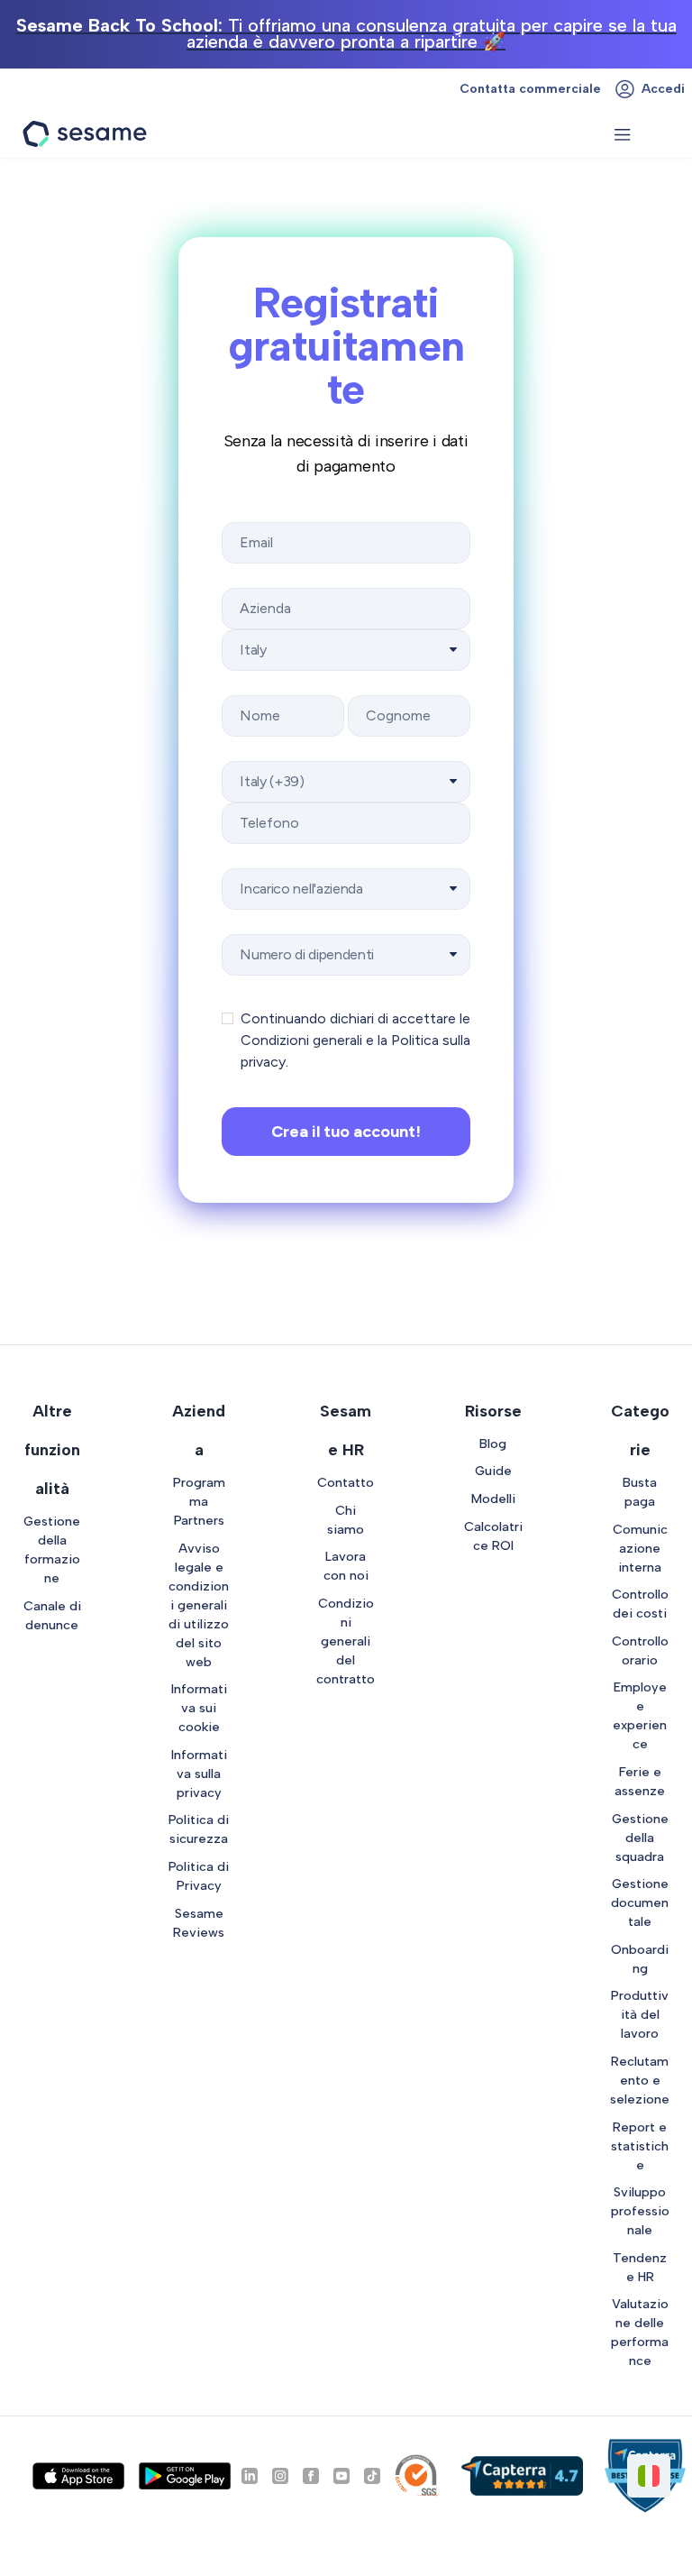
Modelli (493, 1499)
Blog (493, 1444)
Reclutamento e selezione (640, 2080)
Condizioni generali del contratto (346, 1641)
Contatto (346, 1482)
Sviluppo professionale (640, 2211)
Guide (493, 1471)
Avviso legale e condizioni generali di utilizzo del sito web (199, 1605)
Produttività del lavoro (640, 2014)
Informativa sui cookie (199, 1708)
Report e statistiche (640, 2146)
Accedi (663, 89)
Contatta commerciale (530, 89)
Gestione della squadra (640, 1838)
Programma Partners (199, 1501)
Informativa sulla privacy (199, 1774)
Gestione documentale (640, 1902)
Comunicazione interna (640, 1548)
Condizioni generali (301, 1040)
